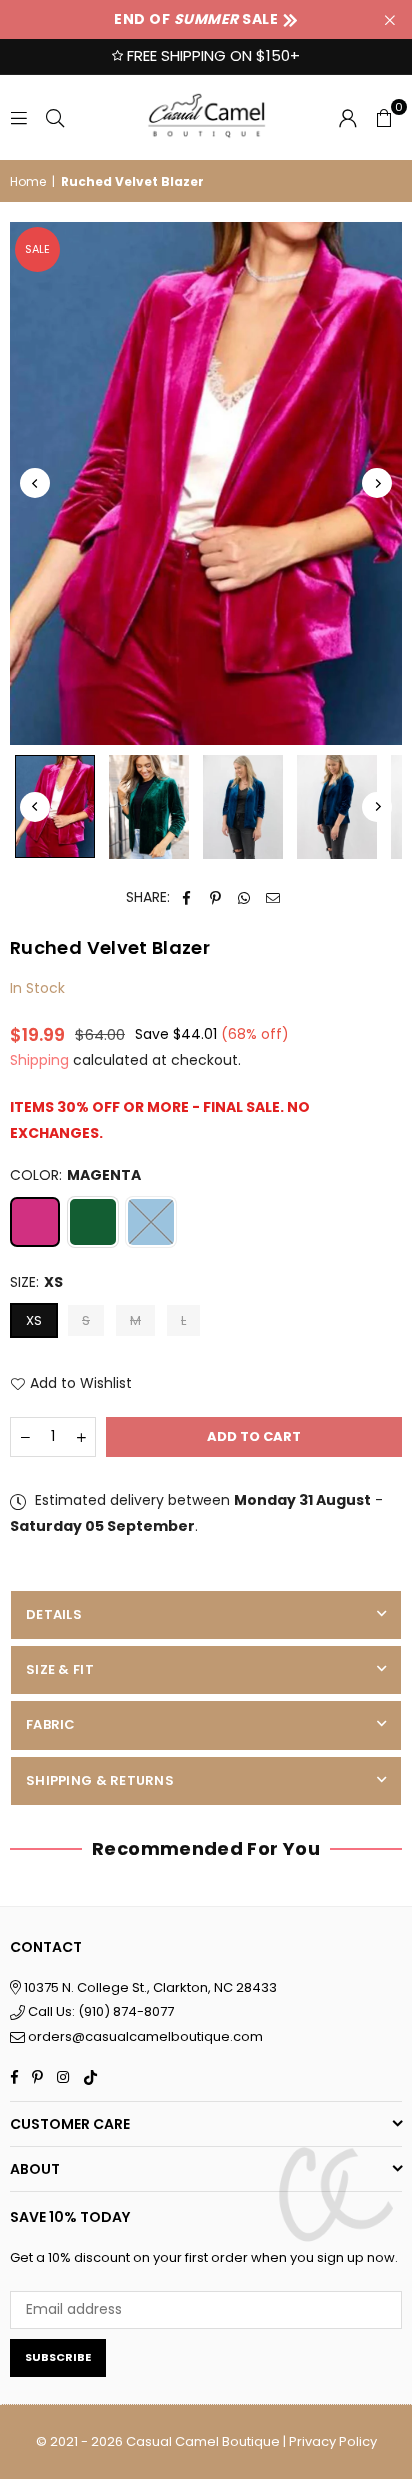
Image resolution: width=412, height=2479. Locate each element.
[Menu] (19, 117)
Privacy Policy (333, 2441)
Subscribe (58, 2357)
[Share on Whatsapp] (244, 897)
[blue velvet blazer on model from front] (243, 807)
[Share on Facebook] (186, 897)
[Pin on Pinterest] (215, 897)
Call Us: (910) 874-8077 (99, 2011)
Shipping (39, 1060)
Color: (75, 1175)
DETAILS (54, 1614)
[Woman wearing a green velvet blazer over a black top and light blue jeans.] (149, 807)
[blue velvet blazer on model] (337, 807)
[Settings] (348, 117)
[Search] (55, 117)
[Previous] (35, 483)
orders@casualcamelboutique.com (145, 2036)
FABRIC (51, 1724)
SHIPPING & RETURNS (100, 1780)
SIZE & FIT (60, 1669)
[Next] (377, 483)
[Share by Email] (273, 897)
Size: (36, 1282)
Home (28, 181)
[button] (384, 117)
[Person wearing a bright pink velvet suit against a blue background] (55, 806)
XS (34, 1320)
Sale (37, 249)
